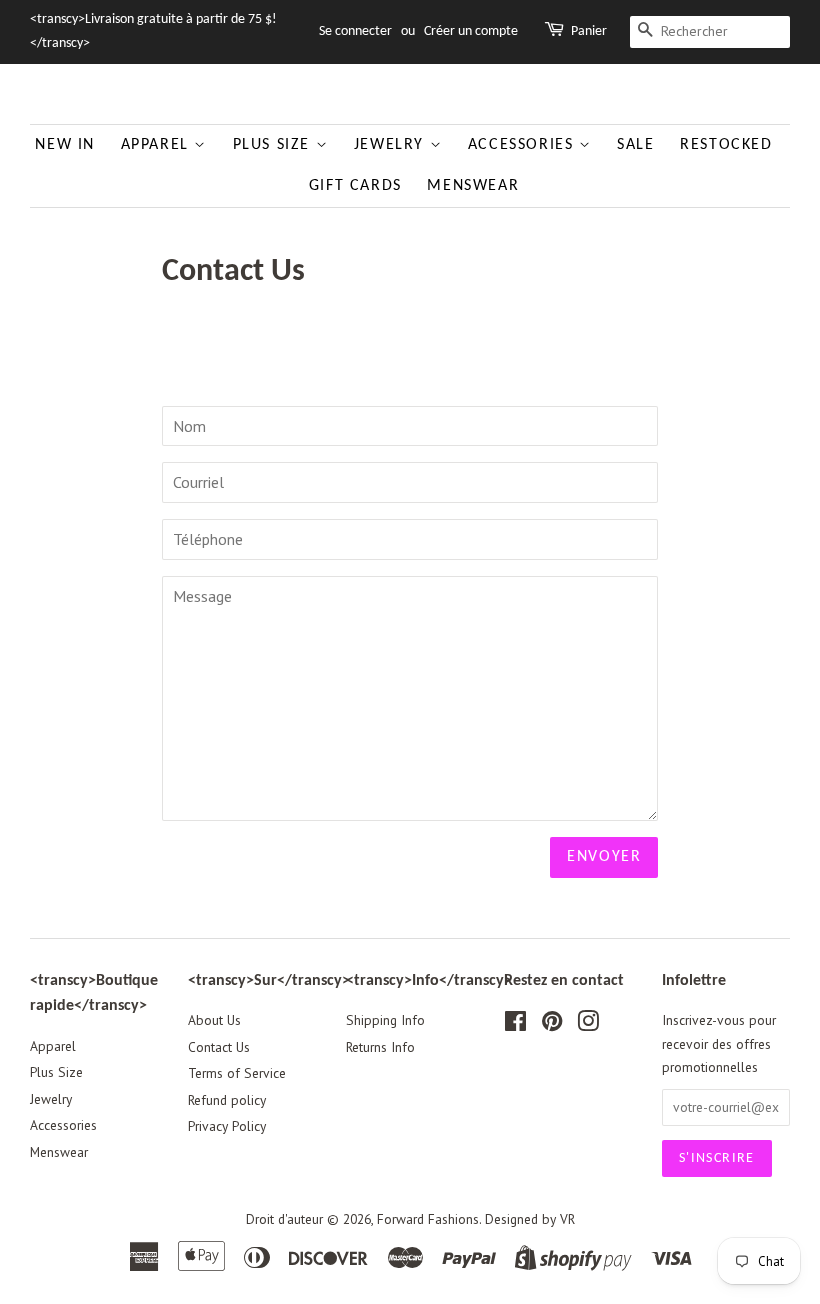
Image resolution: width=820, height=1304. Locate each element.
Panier (589, 31)
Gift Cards (355, 186)
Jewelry (392, 145)
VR (567, 1219)
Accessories (523, 145)
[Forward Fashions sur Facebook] (515, 1025)
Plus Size (274, 145)
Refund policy (227, 1100)
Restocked (726, 145)
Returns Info (380, 1047)
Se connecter (355, 31)
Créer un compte (471, 31)
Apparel (158, 145)
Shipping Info (385, 1020)
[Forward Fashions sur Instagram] (588, 1025)
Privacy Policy (227, 1126)
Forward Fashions (428, 1219)
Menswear (473, 186)
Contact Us (219, 1047)
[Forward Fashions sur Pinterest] (552, 1025)
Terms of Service (237, 1073)
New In (65, 145)
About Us (214, 1020)
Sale (635, 145)
